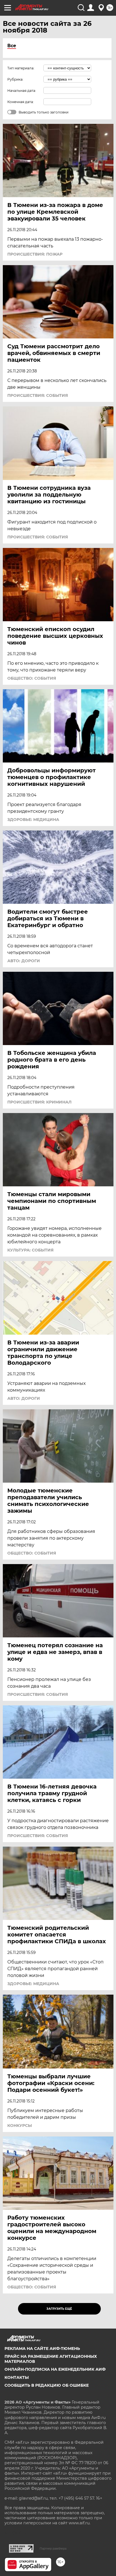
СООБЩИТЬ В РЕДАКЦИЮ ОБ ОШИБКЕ (47, 2385)
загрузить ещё (59, 2309)
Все (12, 46)
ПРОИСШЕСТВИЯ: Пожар (35, 254)
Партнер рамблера (53, 2548)
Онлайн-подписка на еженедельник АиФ (55, 2369)
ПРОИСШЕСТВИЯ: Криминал (39, 1102)
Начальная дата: (22, 91)
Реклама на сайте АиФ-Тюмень (42, 2349)
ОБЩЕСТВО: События (32, 678)
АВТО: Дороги (24, 961)
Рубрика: (15, 79)
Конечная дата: (21, 102)
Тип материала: (21, 68)
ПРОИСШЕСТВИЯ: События (38, 395)
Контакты (17, 2377)
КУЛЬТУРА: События (30, 1250)
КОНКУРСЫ (20, 2126)
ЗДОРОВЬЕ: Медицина (33, 820)
